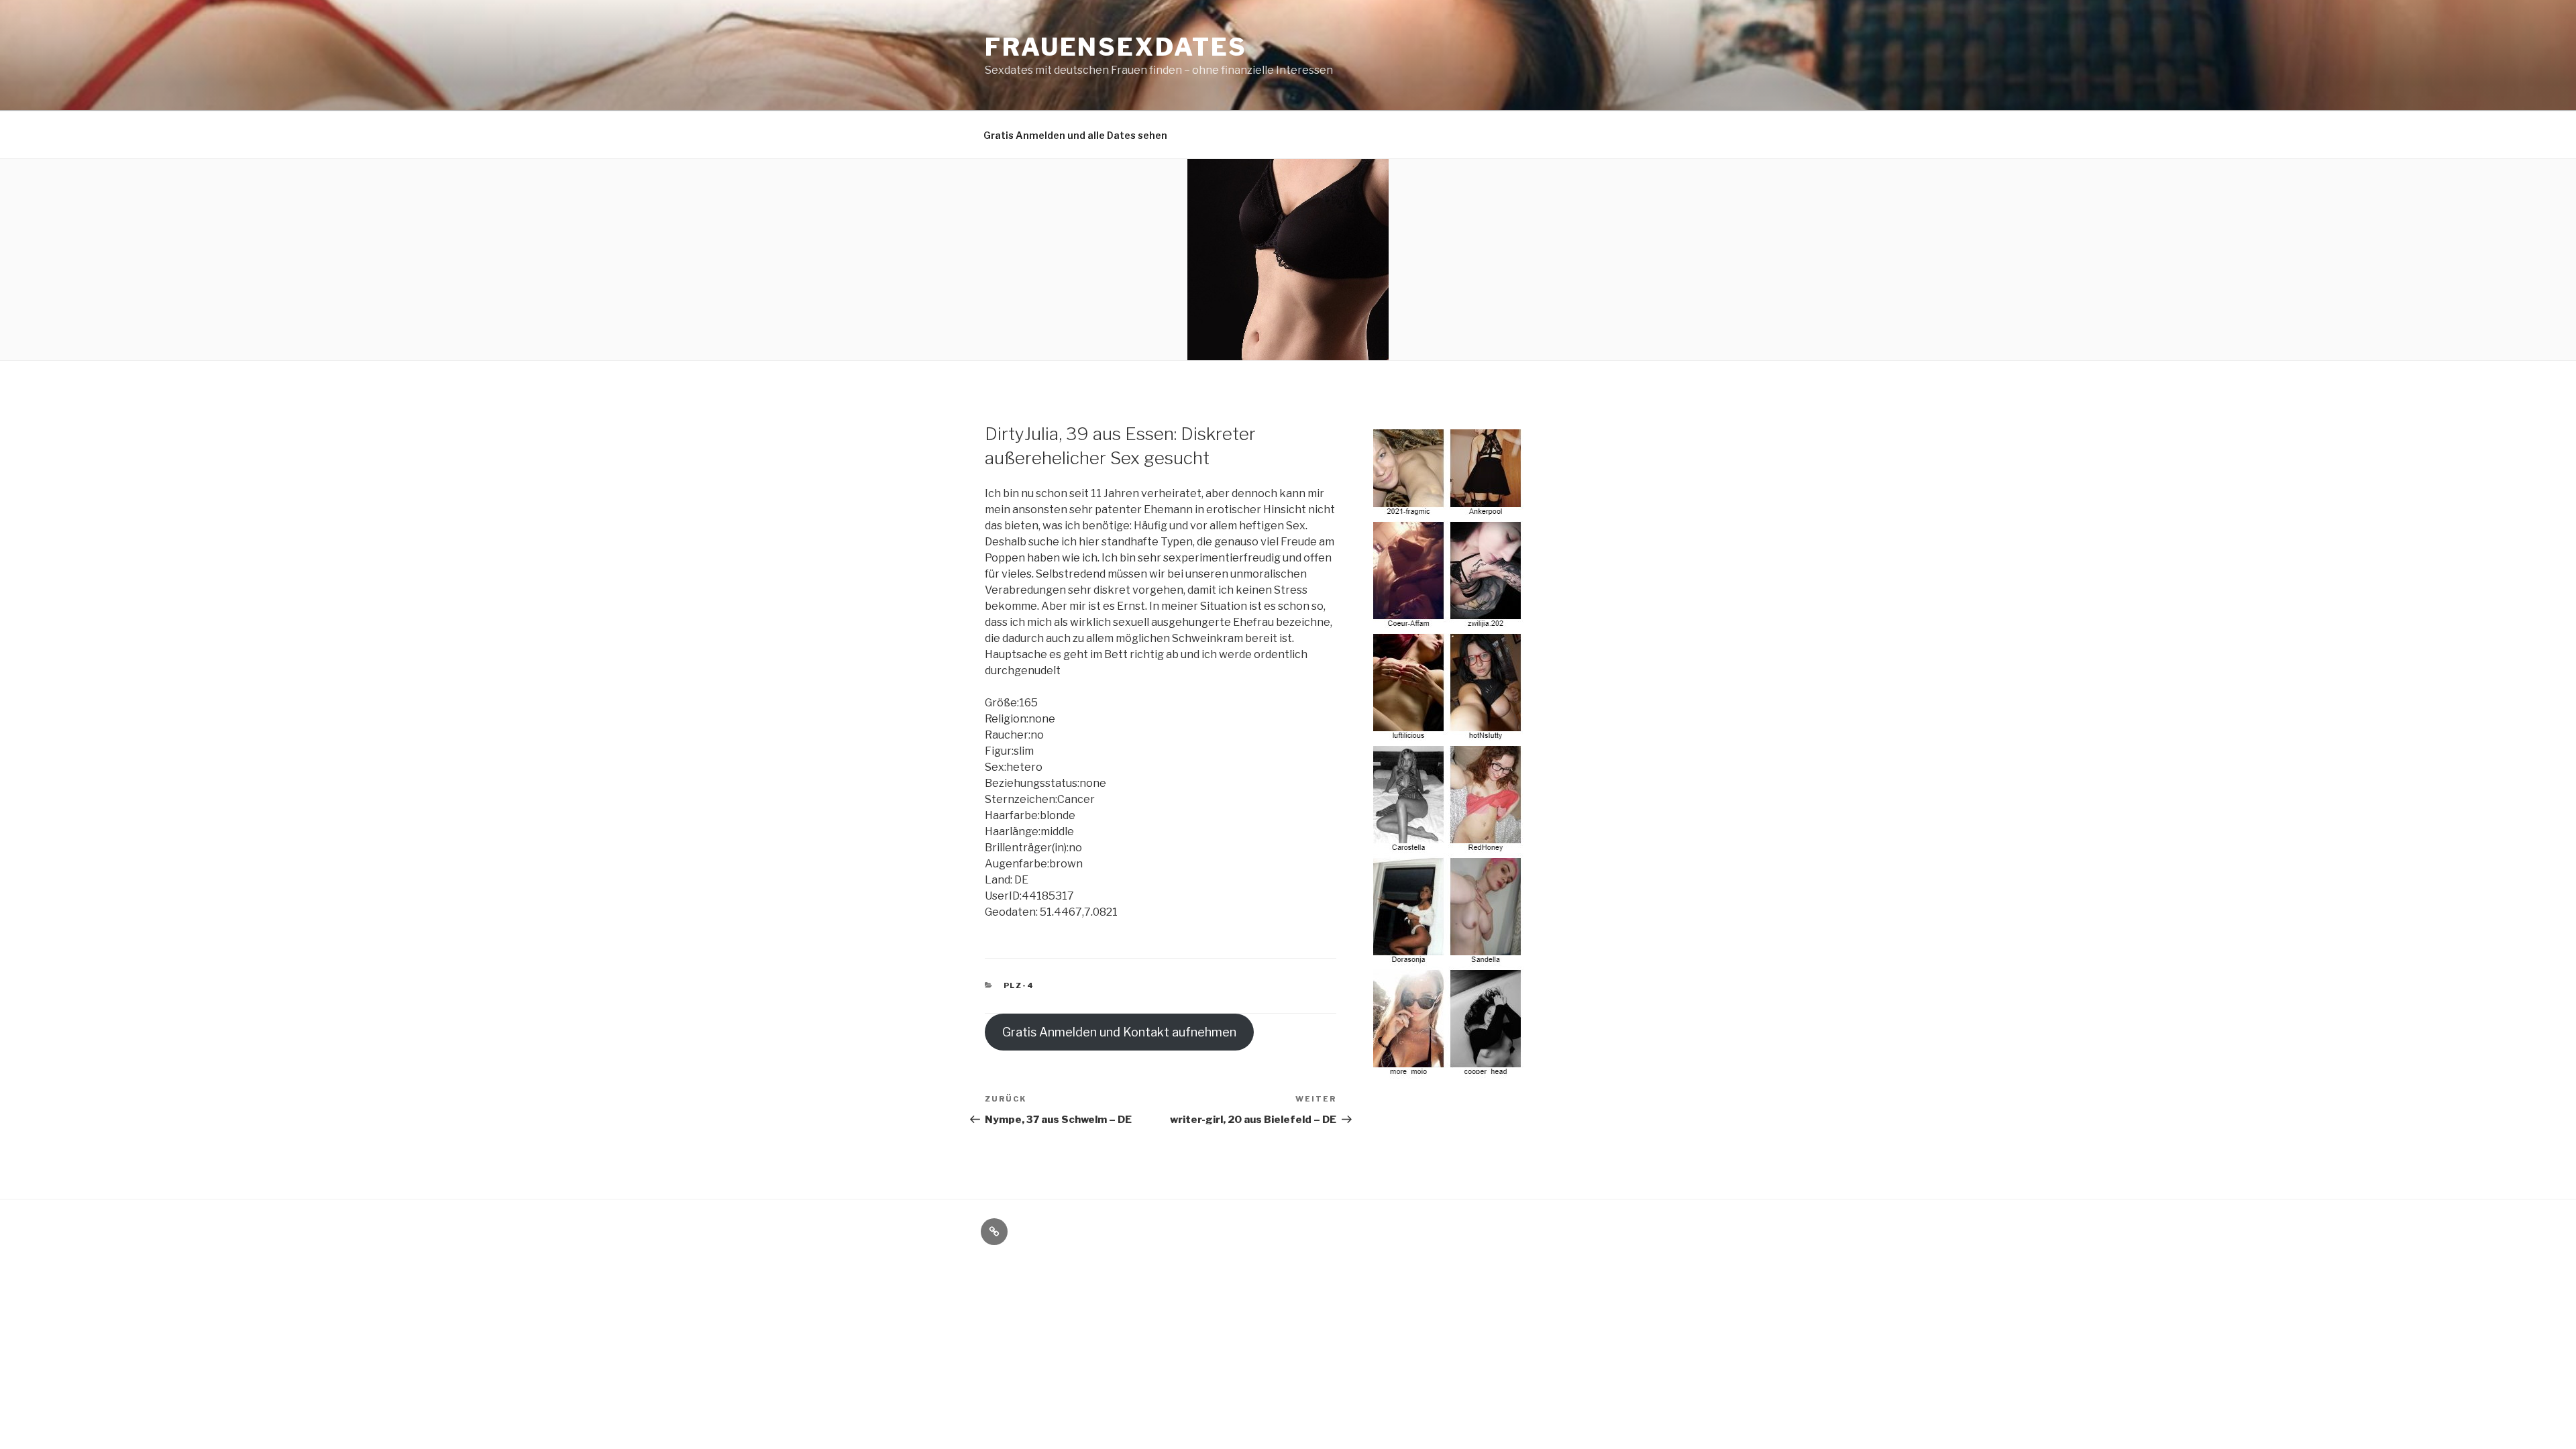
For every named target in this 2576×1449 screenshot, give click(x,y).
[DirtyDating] (1449, 1071)
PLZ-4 (1019, 985)
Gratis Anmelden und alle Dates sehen (1075, 135)
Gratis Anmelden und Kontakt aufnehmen (1119, 1032)
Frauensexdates (1116, 47)
